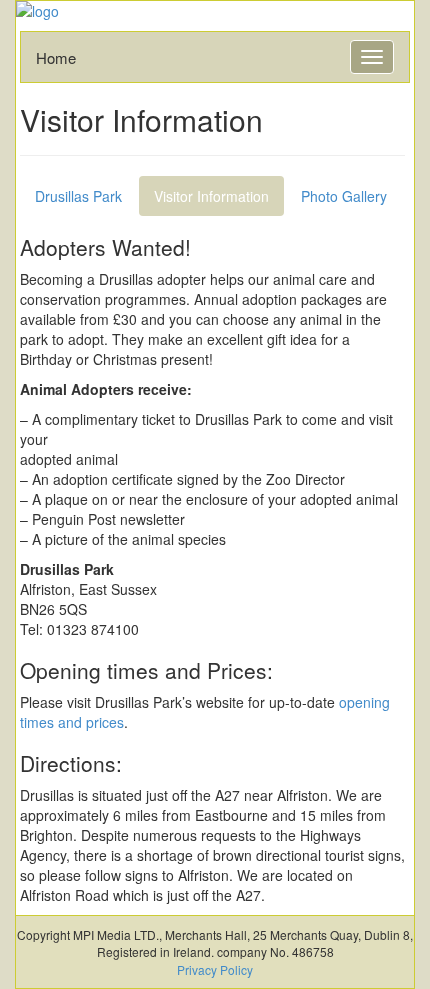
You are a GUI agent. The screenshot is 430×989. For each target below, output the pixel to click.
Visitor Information (211, 196)
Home (56, 57)
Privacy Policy (215, 969)
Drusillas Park (78, 196)
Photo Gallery (344, 196)
